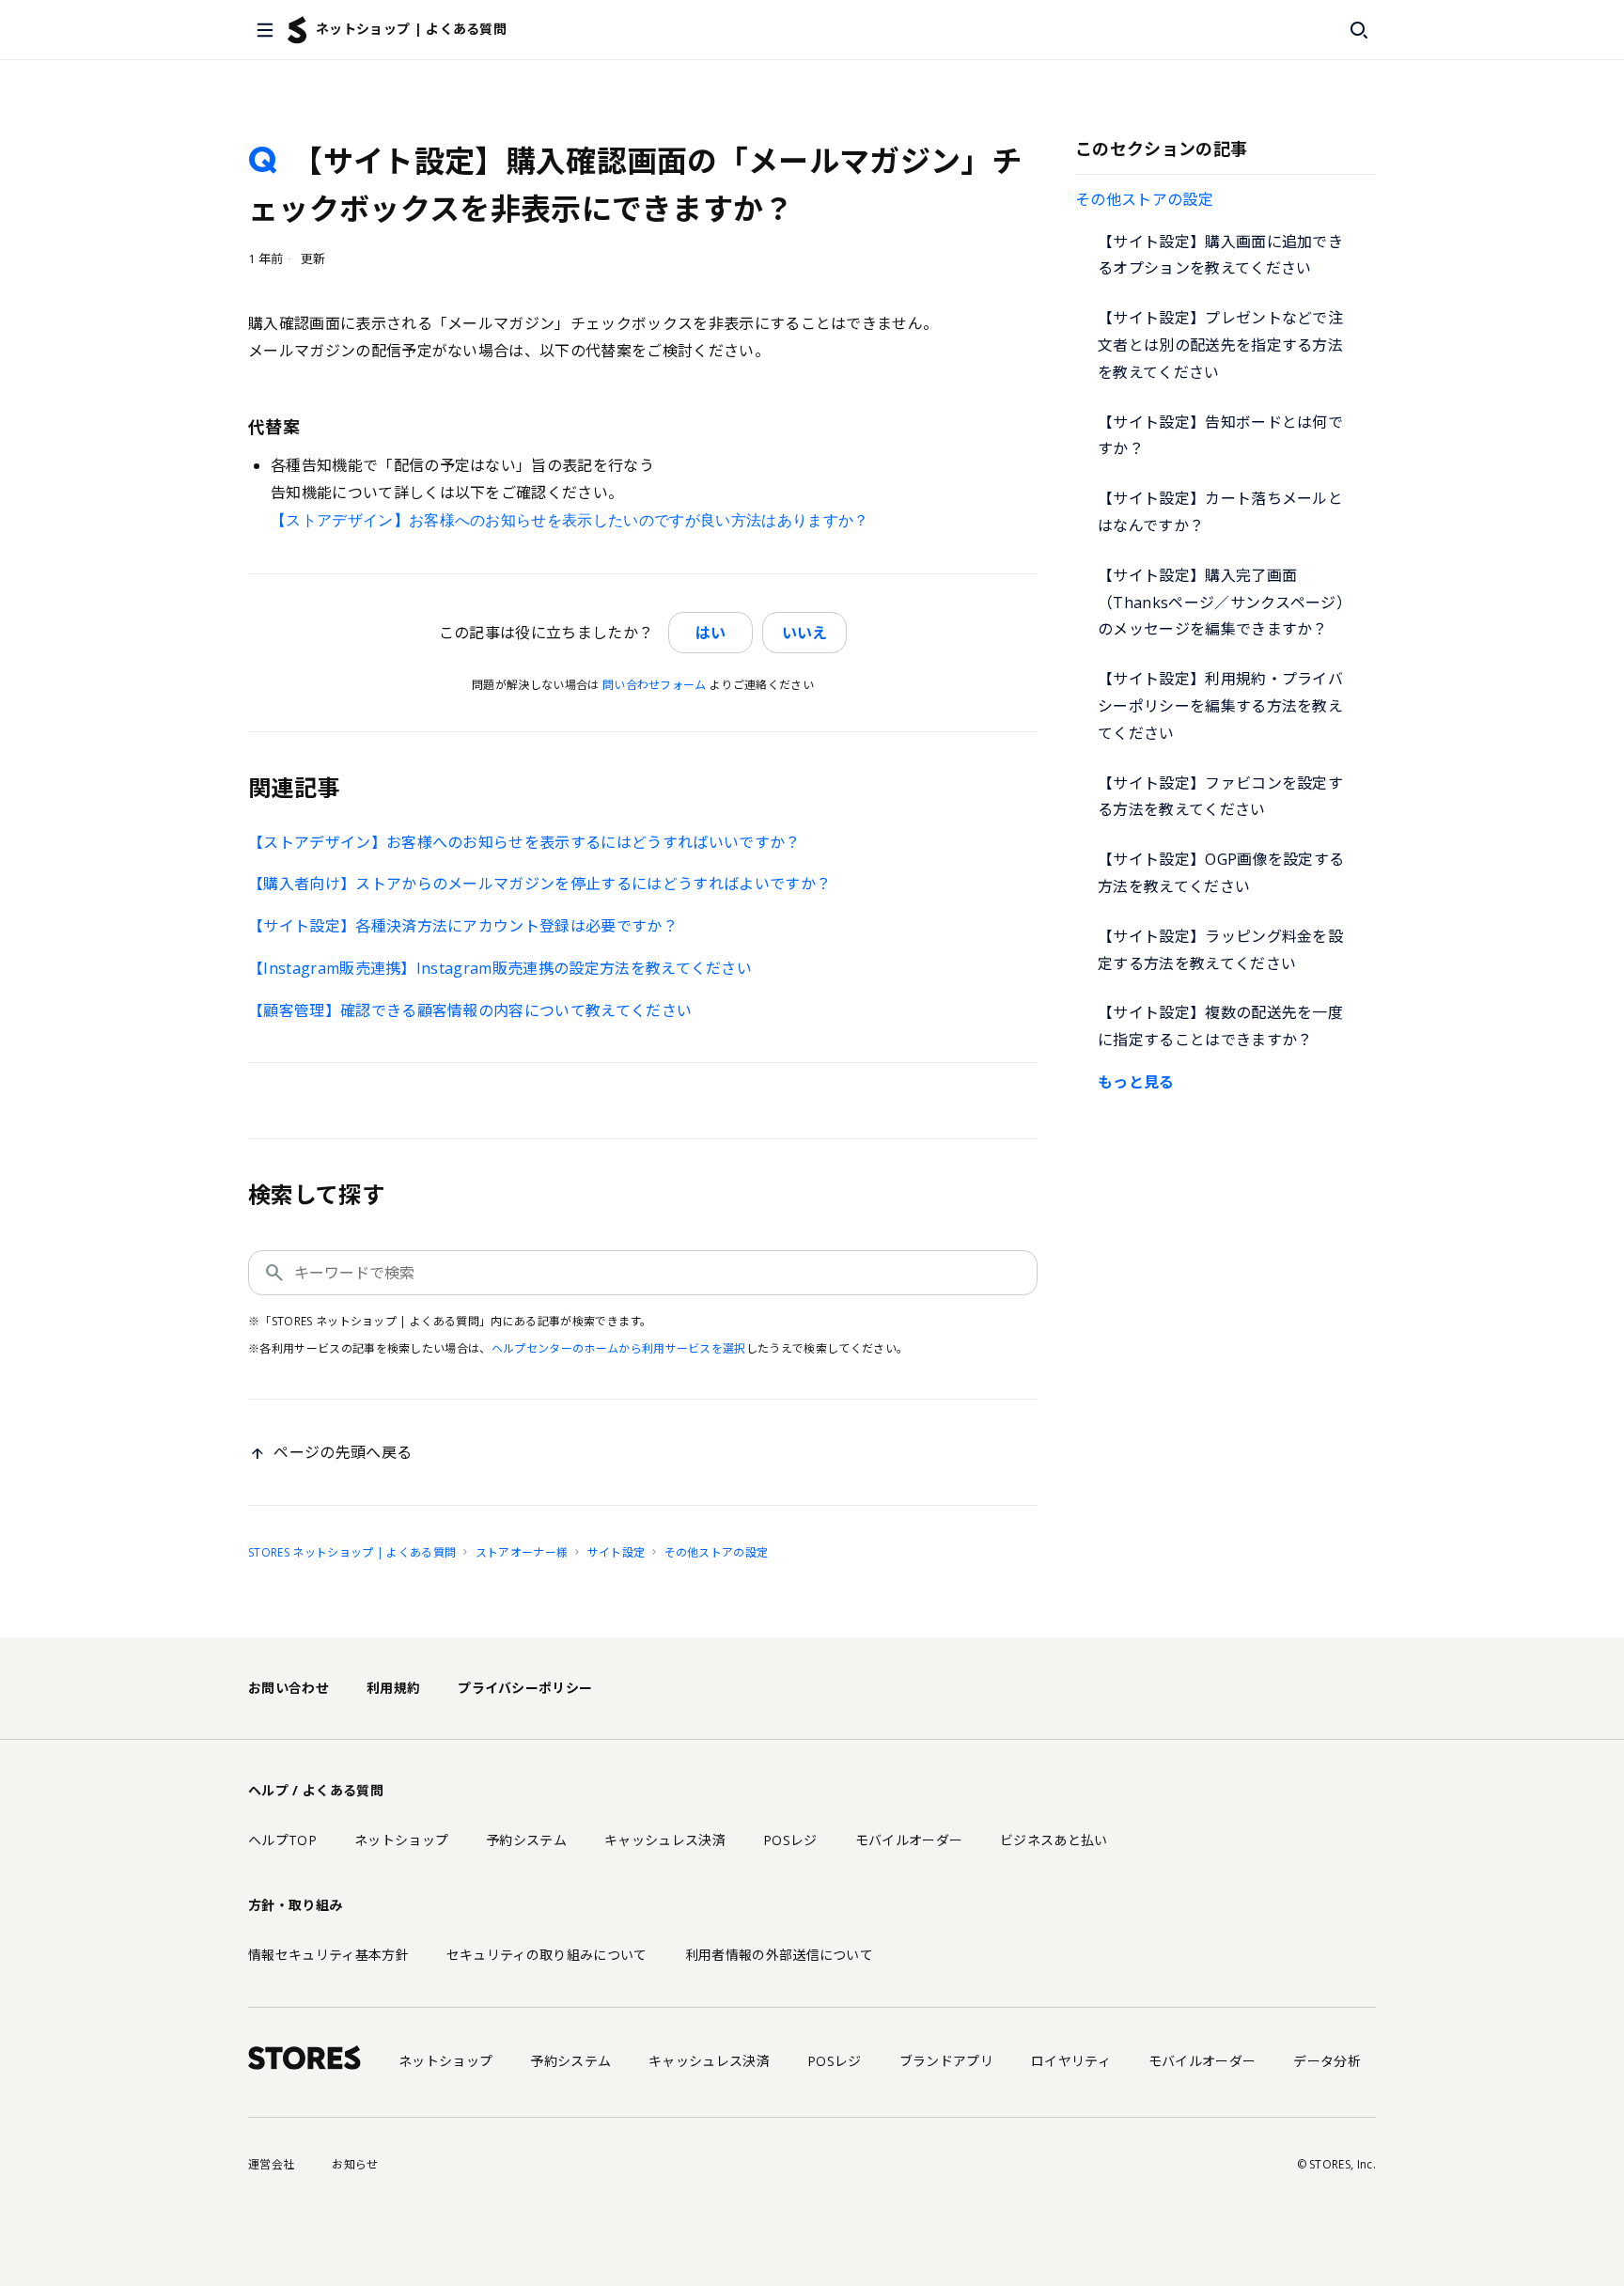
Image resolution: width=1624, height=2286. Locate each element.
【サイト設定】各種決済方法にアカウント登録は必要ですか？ (463, 926)
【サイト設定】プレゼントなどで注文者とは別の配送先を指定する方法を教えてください (1220, 345)
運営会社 (271, 2164)
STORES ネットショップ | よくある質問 (352, 1552)
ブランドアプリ (946, 2061)
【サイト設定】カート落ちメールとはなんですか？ (1220, 512)
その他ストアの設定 (1144, 199)
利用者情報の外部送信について (779, 1955)
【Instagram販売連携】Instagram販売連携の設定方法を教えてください (500, 968)
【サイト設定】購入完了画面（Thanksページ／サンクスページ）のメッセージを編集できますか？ (1225, 603)
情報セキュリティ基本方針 (328, 1955)
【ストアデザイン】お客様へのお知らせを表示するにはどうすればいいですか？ (524, 842)
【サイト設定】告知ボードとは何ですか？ (1220, 436)
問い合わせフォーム (655, 685)
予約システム (526, 1840)
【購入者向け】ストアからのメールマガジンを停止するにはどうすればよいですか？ (539, 884)
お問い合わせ (289, 1688)
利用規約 (393, 1688)
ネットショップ (401, 1840)
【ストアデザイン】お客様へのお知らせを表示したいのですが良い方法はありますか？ (570, 520)
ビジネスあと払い (1054, 1840)
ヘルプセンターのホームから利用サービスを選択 (619, 1348)
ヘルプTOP (282, 1840)
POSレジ (790, 1840)
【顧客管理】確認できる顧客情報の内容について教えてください (470, 1010)
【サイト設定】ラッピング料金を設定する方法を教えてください (1220, 950)
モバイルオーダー (909, 1840)
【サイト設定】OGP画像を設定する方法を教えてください (1221, 873)
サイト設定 (617, 1552)
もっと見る (1136, 1082)
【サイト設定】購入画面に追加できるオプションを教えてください (1220, 255)
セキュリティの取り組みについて (547, 1955)
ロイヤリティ (1071, 2061)
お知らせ (355, 2164)
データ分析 (1327, 2061)
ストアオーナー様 (522, 1552)
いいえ (804, 633)
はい (710, 633)
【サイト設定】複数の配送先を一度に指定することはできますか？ (1220, 1026)
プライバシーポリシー (525, 1688)
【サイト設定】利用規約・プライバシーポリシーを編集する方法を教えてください (1220, 706)
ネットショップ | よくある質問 (411, 29)
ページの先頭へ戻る (343, 1452)
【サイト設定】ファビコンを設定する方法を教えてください (1220, 797)
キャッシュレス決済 (665, 1840)
